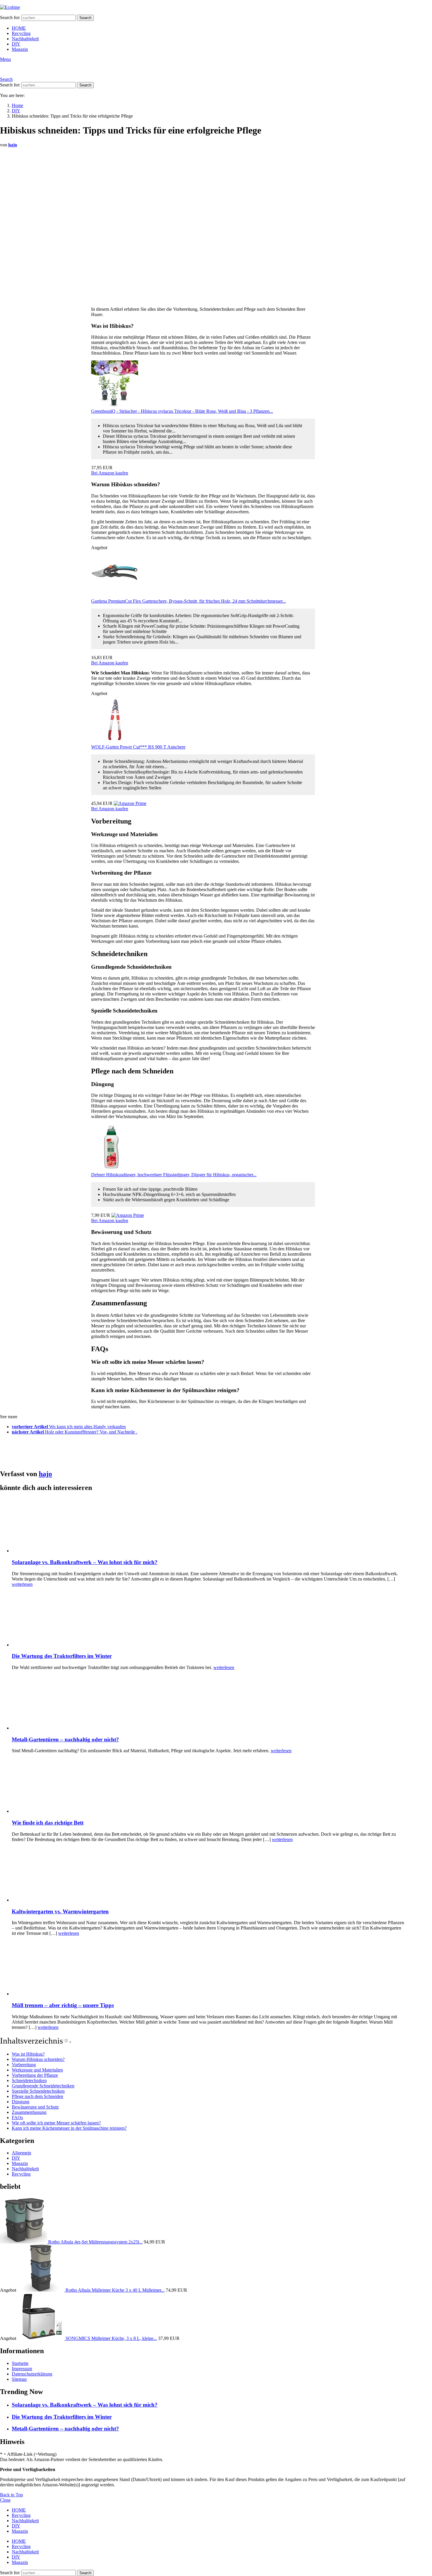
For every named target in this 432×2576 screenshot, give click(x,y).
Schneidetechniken (29, 2080)
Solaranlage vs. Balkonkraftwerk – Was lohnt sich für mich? (85, 1562)
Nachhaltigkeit (25, 39)
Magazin (20, 49)
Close (5, 2500)
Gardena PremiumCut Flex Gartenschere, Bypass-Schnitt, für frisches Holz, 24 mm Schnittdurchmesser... (189, 601)
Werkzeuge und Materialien (37, 2070)
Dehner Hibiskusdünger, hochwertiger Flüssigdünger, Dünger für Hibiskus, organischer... (174, 1175)
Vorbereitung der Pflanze (35, 2075)
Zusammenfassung (29, 2112)
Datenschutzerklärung (32, 2374)
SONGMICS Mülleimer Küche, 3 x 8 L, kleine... (111, 2338)
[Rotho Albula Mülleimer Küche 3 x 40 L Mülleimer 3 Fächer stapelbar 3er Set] (41, 2290)
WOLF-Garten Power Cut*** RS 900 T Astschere (138, 747)
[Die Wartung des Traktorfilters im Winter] (209, 1620)
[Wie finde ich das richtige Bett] (209, 1786)
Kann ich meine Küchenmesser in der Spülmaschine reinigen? (69, 2128)
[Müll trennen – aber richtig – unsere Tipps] (209, 1969)
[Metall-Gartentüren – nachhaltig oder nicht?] (209, 1703)
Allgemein (21, 2153)
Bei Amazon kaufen (110, 473)
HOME (19, 28)
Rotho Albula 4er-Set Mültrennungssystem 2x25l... (95, 2242)
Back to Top (11, 2495)
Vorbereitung (24, 2065)
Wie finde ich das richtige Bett (48, 1823)
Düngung (21, 2102)
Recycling (21, 33)
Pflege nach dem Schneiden (37, 2096)
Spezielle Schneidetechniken (38, 2091)
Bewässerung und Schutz (35, 2107)
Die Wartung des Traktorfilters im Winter (62, 1656)
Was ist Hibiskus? (28, 2054)
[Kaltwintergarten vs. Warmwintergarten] (209, 1875)
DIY (16, 44)
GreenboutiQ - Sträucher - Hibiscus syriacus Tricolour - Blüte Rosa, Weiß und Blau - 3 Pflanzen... (182, 411)
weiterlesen (22, 1584)
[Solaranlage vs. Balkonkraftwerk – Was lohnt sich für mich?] (209, 1526)
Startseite (20, 2363)
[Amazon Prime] (130, 803)
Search (85, 18)
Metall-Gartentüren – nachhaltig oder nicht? (65, 1739)
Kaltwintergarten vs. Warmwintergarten (60, 1911)
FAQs (17, 2118)
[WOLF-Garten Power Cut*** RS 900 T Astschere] (115, 742)
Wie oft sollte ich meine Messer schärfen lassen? (56, 2123)
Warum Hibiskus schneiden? (38, 2059)
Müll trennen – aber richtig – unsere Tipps (63, 2005)
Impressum (22, 2369)
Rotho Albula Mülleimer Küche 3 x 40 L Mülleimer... (115, 2290)
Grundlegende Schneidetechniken (43, 2086)
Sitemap (19, 2379)
